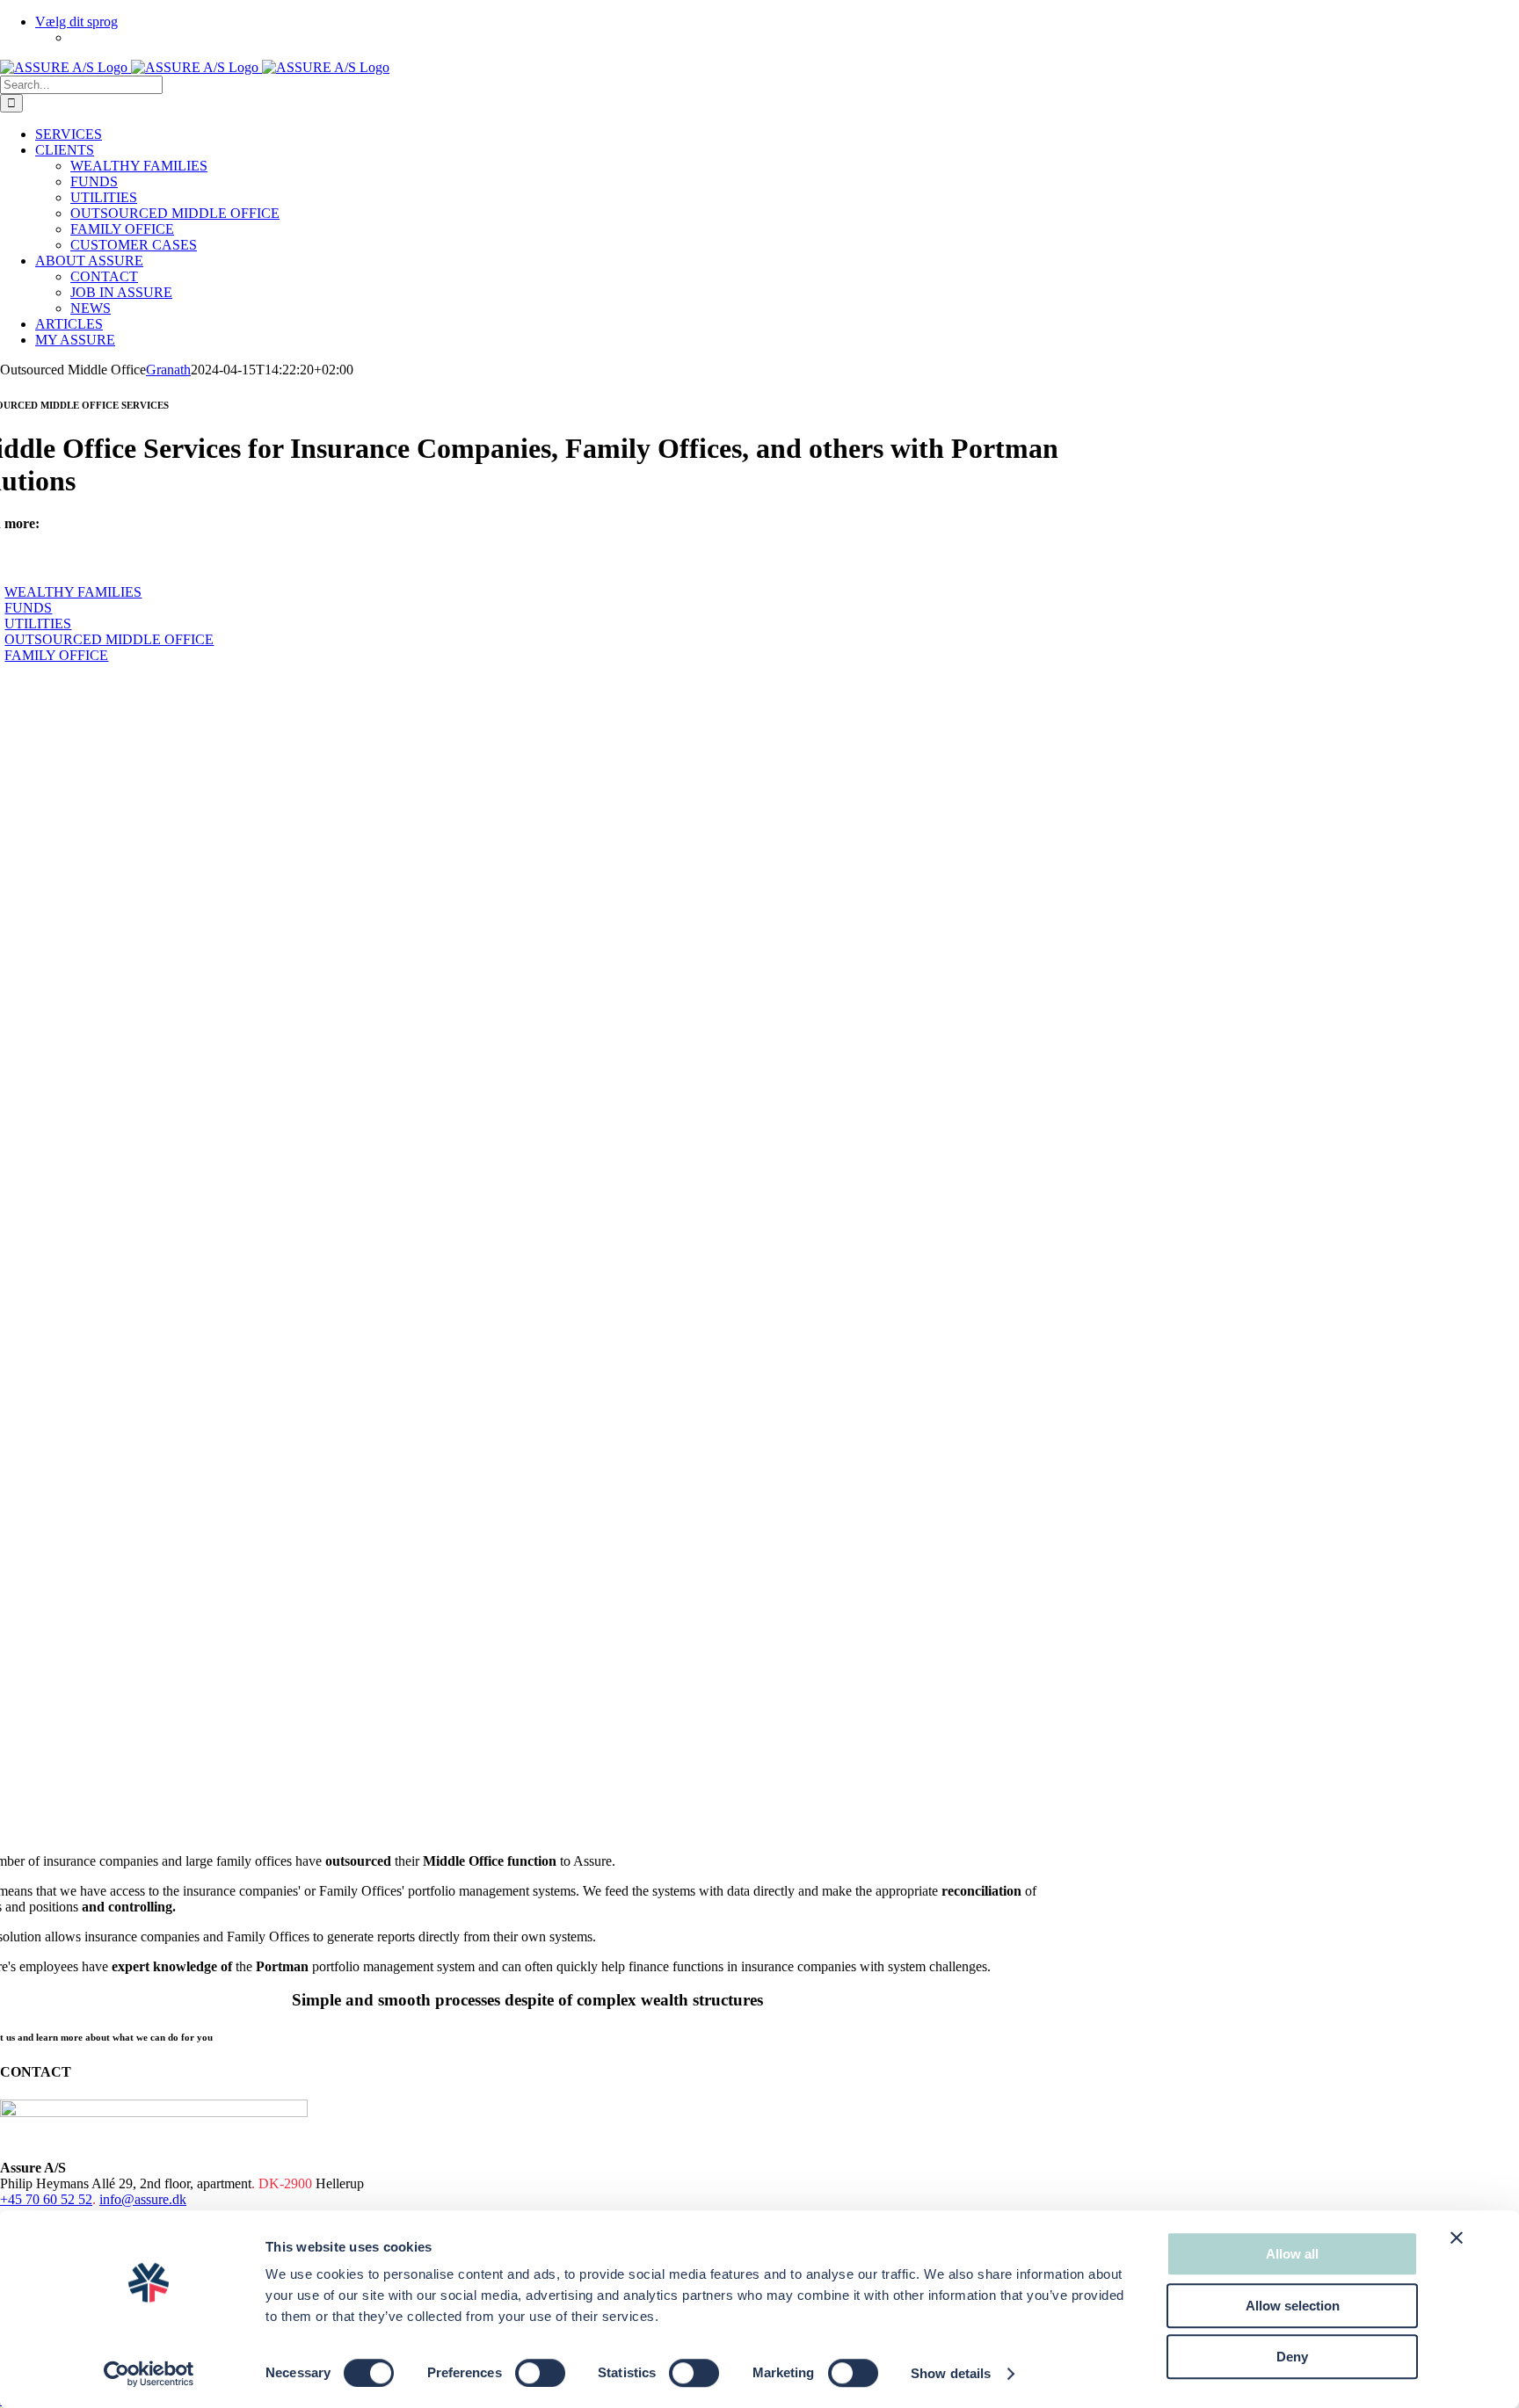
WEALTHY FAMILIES (73, 592)
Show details (951, 2373)
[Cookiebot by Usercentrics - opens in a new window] (149, 2374)
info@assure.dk (143, 2199)
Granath (168, 370)
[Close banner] (1457, 2238)
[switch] (540, 2373)
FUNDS (28, 608)
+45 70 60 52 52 (46, 2199)
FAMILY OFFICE (56, 655)
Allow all (1292, 2254)
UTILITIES (38, 624)
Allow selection (1293, 2306)
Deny (1292, 2357)
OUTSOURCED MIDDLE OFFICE (109, 639)
